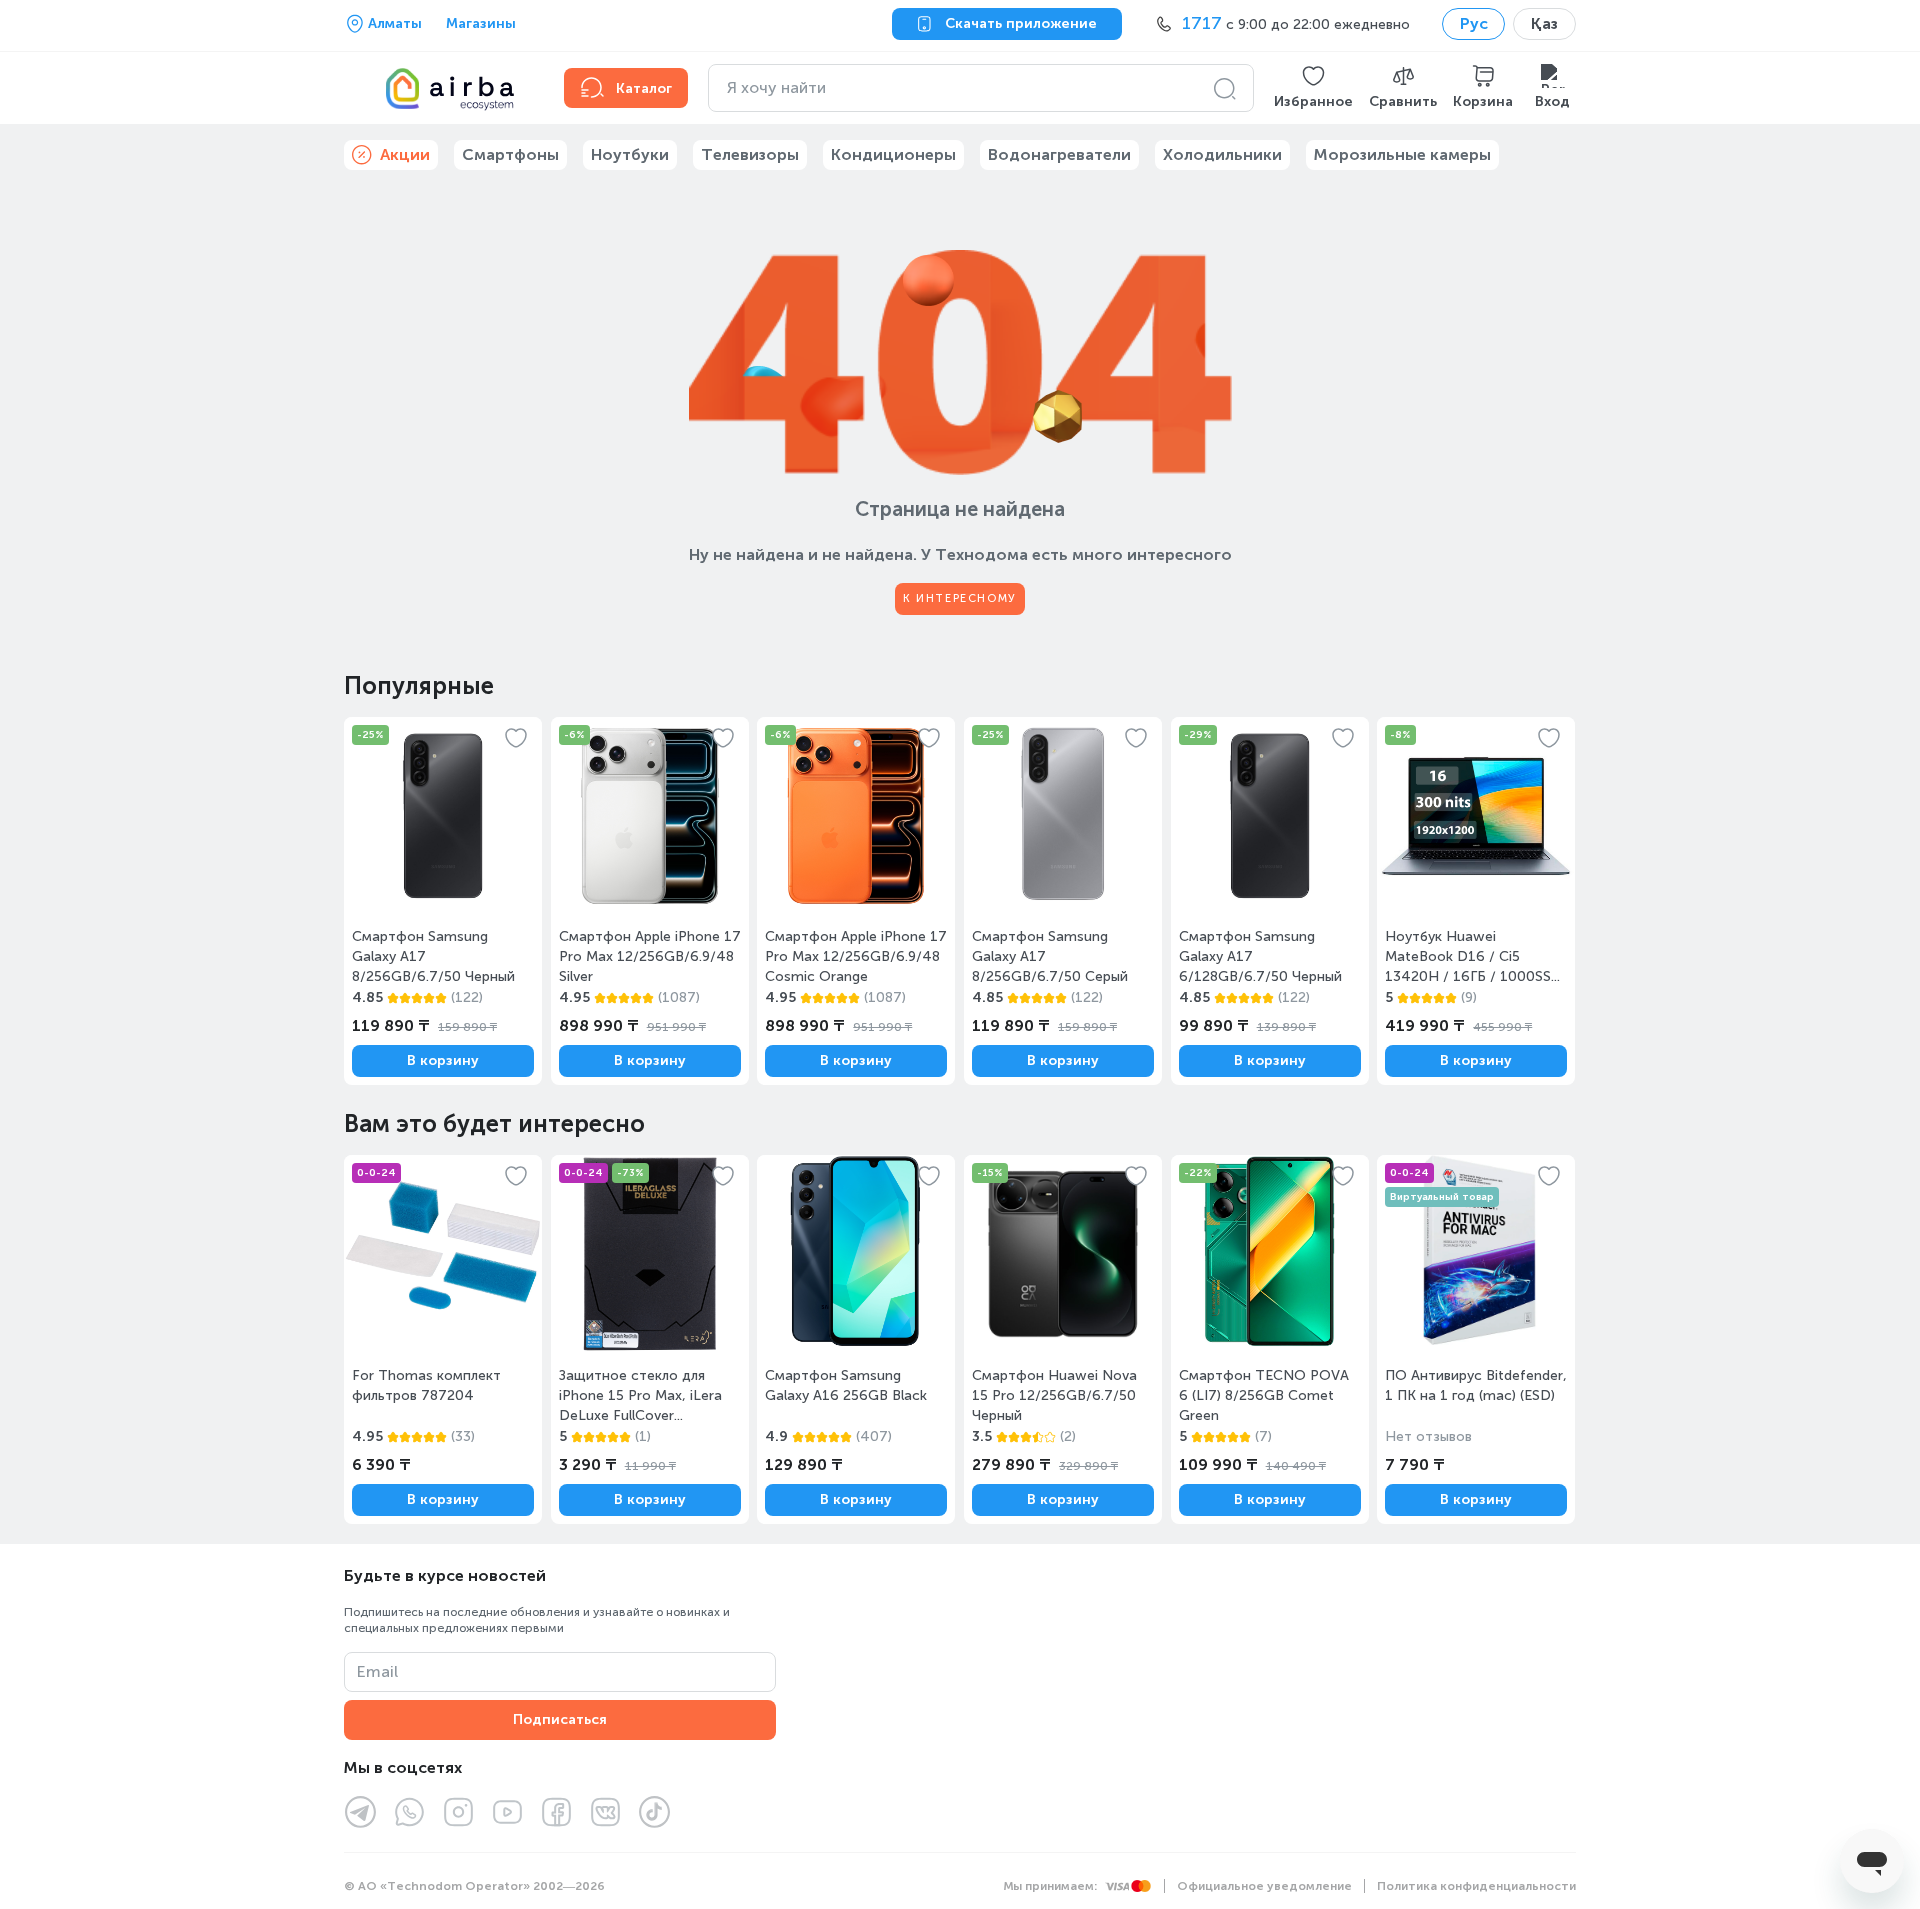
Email (377, 1671)
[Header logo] (442, 88)
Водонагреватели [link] (1059, 154)
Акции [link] (405, 154)
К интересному (960, 598)
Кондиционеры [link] (893, 154)
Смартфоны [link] (510, 154)
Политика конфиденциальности (1476, 1886)
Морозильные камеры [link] (1402, 154)
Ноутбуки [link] (630, 154)
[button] (1313, 88)
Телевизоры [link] (750, 154)
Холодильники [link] (1222, 154)
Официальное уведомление (1264, 1886)
